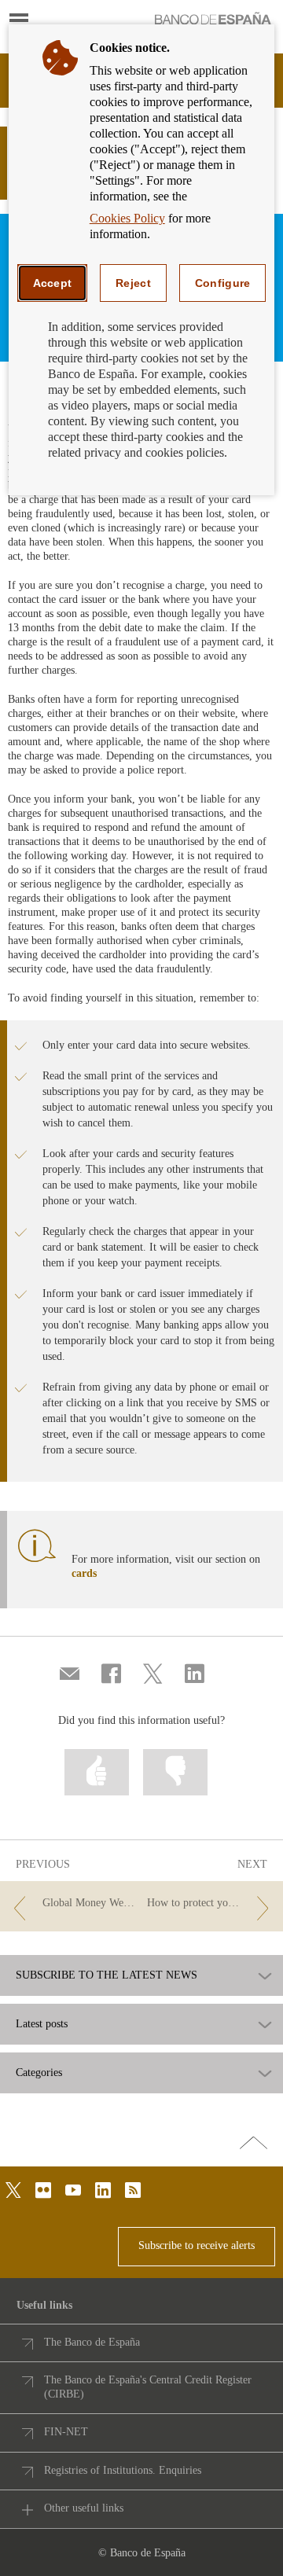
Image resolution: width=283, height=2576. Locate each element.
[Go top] (254, 2144)
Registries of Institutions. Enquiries (123, 2470)
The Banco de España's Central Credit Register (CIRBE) (148, 2387)
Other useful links (84, 2508)
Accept (53, 283)
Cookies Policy (127, 218)
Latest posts (42, 2024)
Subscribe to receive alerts (197, 2245)
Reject (133, 283)
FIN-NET (66, 2432)
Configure (223, 283)
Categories (39, 2073)
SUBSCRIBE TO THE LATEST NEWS (107, 1975)
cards (84, 1573)
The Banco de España (92, 2342)
